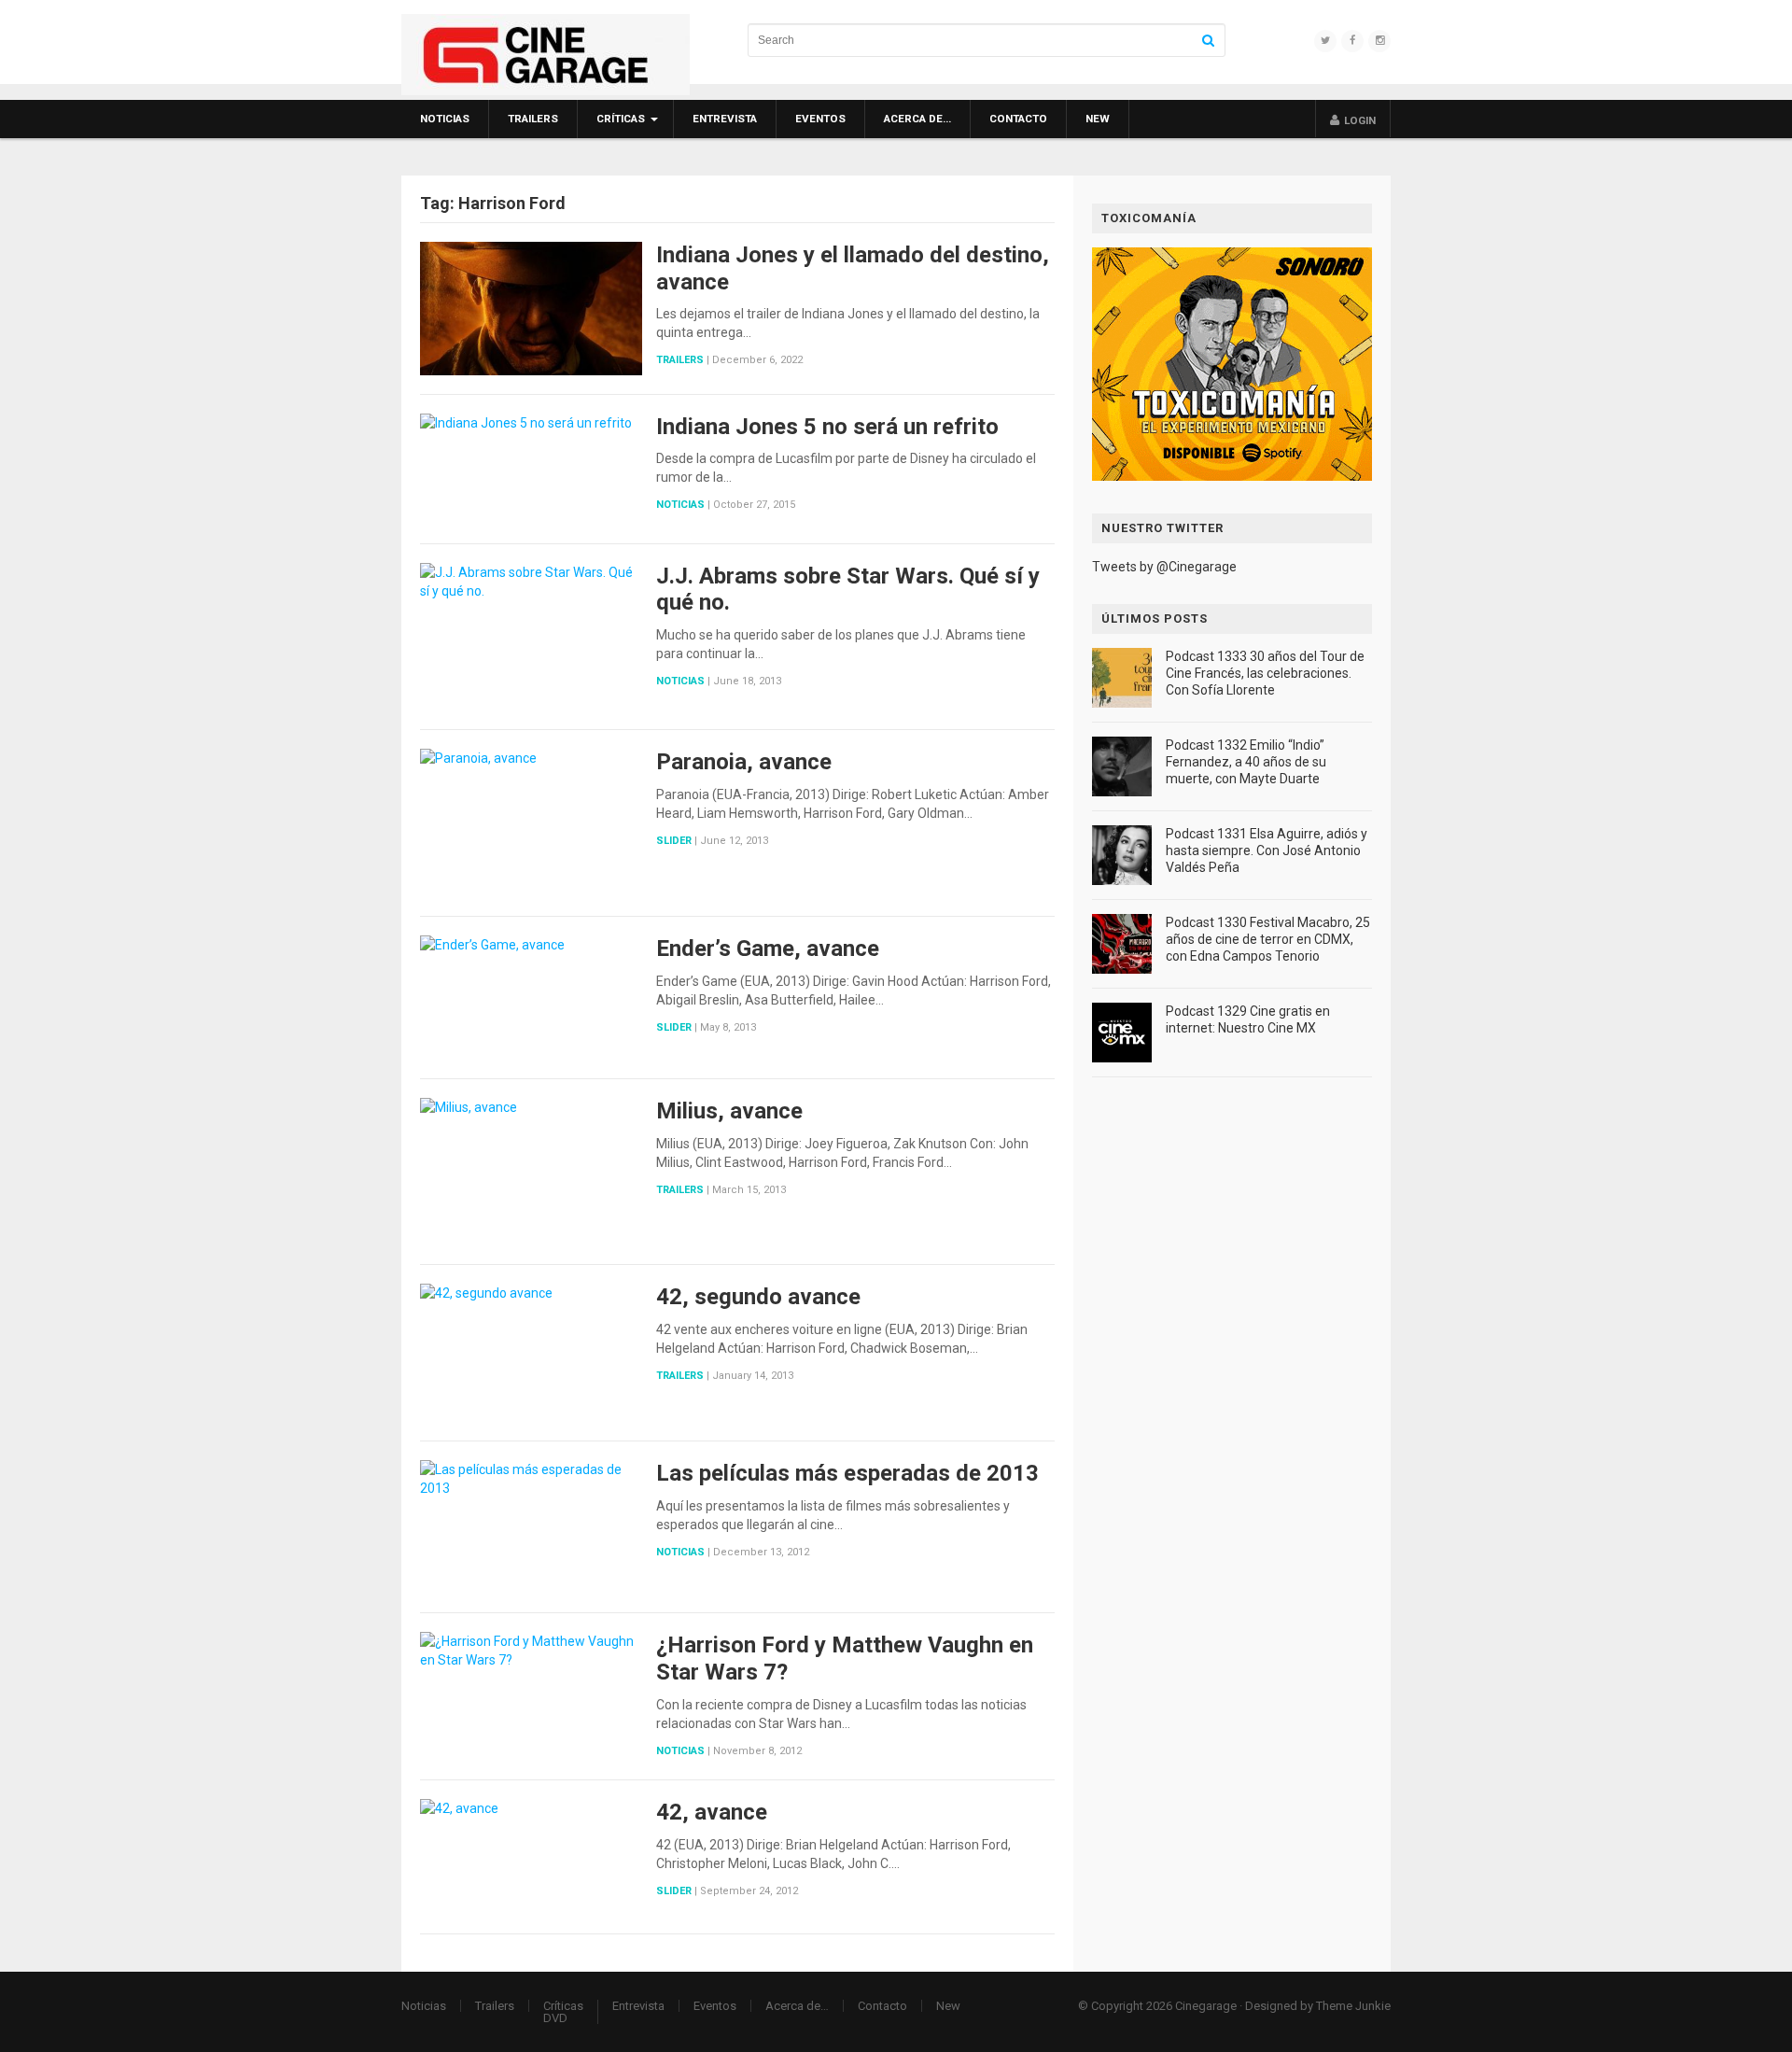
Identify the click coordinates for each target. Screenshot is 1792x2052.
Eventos (820, 119)
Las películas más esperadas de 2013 (847, 1473)
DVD (555, 2018)
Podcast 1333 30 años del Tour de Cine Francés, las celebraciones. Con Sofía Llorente (1265, 673)
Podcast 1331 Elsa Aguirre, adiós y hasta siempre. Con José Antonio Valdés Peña (1267, 850)
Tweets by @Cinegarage (1164, 567)
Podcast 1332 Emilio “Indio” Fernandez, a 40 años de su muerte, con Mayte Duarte (1246, 762)
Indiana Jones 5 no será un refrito (827, 427)
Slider (674, 841)
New (1098, 119)
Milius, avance (729, 1111)
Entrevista (725, 119)
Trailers (533, 119)
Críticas (621, 119)
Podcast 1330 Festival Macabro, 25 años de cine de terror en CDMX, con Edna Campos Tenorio (1268, 939)
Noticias (445, 119)
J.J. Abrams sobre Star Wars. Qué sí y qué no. (848, 590)
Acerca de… (917, 119)
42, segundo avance (758, 1297)
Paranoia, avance (744, 762)
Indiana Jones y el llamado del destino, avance (853, 268)
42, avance (712, 1812)
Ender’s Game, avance (768, 949)
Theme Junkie (1353, 2006)
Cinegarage (1206, 2006)
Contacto (1018, 119)
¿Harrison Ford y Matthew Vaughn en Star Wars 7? (845, 1658)
